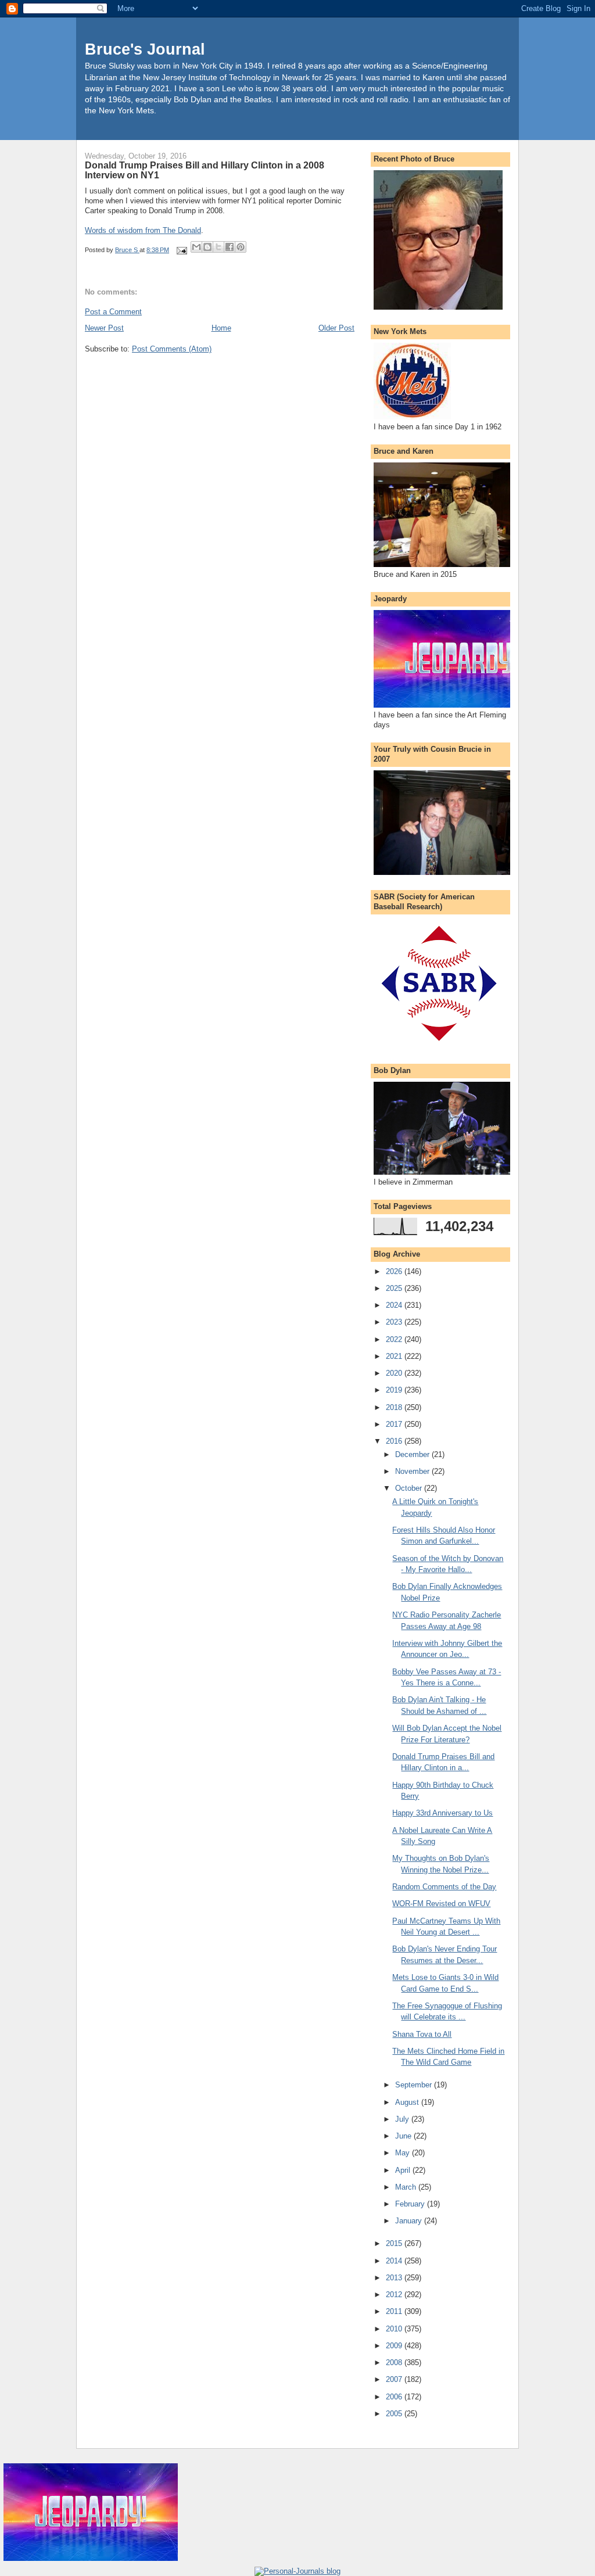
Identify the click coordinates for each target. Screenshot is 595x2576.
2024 (395, 1305)
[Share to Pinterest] (241, 247)
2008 (395, 2362)
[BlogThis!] (207, 247)
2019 (395, 1390)
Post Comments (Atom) (172, 349)
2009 (395, 2346)
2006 (395, 2397)
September (415, 2085)
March (407, 2187)
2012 (395, 2295)
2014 (395, 2261)
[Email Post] (181, 250)
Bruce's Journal (145, 49)
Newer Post (104, 328)
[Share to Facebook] (230, 247)
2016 (395, 1441)
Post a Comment (113, 312)
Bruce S (127, 250)
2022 (395, 1339)
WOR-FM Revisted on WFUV (441, 1904)
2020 (395, 1373)
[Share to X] (218, 247)
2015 (395, 2243)
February (411, 2204)
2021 (395, 1356)
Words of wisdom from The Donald (143, 230)
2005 (395, 2414)
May (404, 2153)
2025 (395, 1288)
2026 (395, 1271)
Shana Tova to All (422, 2034)
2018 (395, 1407)
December (413, 1454)
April (404, 2170)
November (413, 1471)
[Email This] (196, 247)
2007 (395, 2379)
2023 (395, 1322)
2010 (395, 2329)
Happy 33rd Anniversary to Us (442, 1813)
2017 (395, 1424)
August (408, 2102)
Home (221, 328)
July (403, 2119)
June (404, 2136)
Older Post (336, 328)
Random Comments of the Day (444, 1887)
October (410, 1488)
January (410, 2221)
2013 (395, 2278)
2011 (395, 2311)
